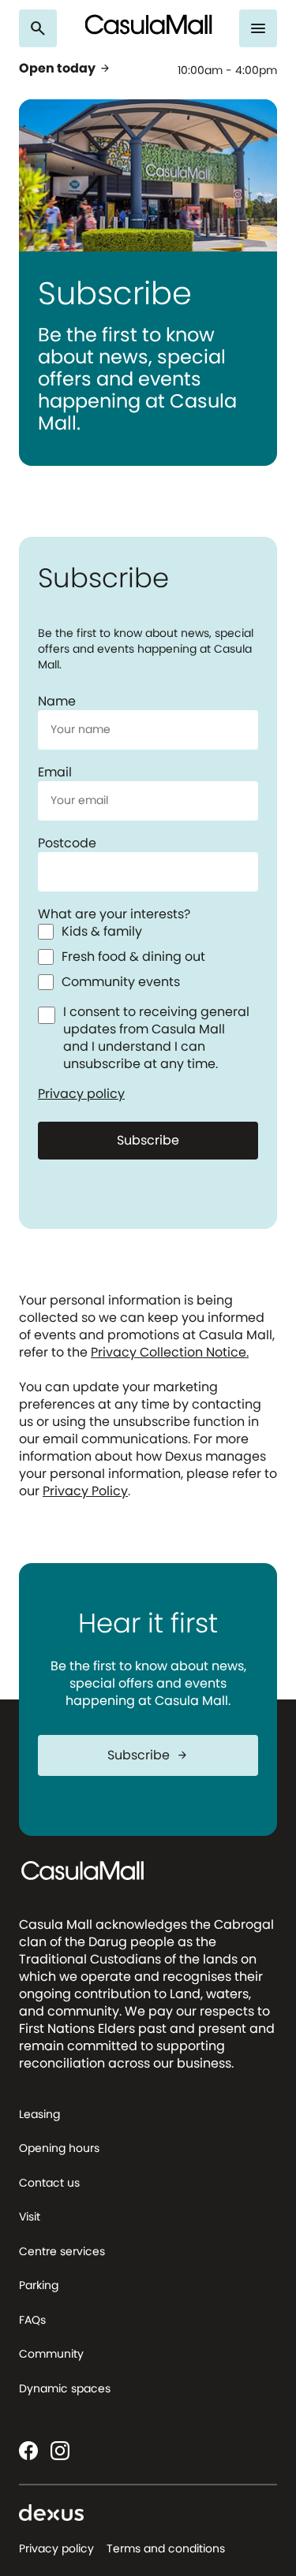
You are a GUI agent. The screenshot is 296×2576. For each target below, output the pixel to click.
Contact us (49, 2183)
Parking (39, 2285)
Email (55, 772)
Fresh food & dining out (133, 957)
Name (57, 701)
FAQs (32, 2320)
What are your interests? (114, 914)
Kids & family (102, 932)
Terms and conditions (166, 2548)
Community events (121, 982)
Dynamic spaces (65, 2388)
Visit (30, 2217)
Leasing (39, 2114)
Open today (65, 69)
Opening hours (59, 2148)
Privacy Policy (85, 1491)
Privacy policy (81, 1094)
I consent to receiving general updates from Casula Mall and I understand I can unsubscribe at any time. (156, 1038)
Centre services (62, 2251)
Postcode (67, 843)
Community (51, 2354)
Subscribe (148, 1140)
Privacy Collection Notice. (170, 1352)
